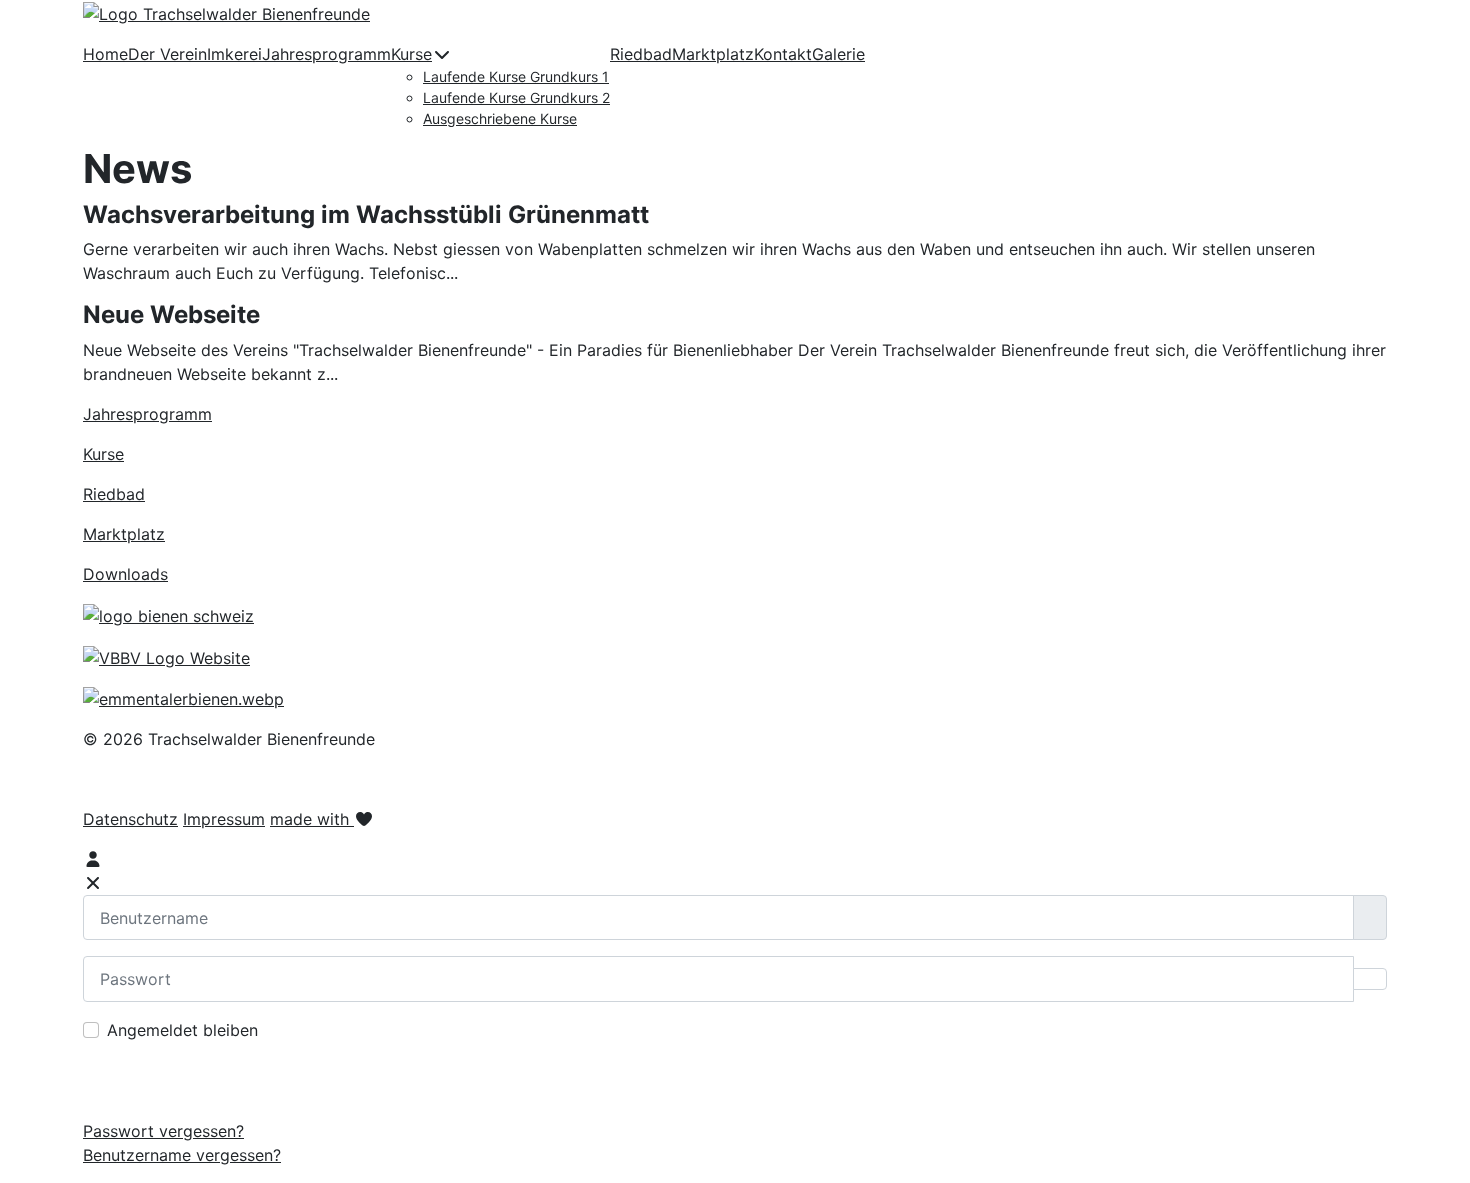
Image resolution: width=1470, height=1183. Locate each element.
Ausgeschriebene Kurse (500, 118)
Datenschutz (130, 819)
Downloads (125, 574)
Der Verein (167, 54)
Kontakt (783, 54)
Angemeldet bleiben (182, 1030)
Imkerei (234, 54)
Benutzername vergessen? (182, 1155)
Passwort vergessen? (163, 1131)
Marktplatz (713, 54)
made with (312, 819)
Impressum (224, 819)
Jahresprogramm (326, 54)
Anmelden (735, 1080)
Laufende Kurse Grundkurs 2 (516, 97)
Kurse (411, 54)
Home (105, 54)
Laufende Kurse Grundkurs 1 (516, 76)
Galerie (838, 54)
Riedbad (641, 54)
